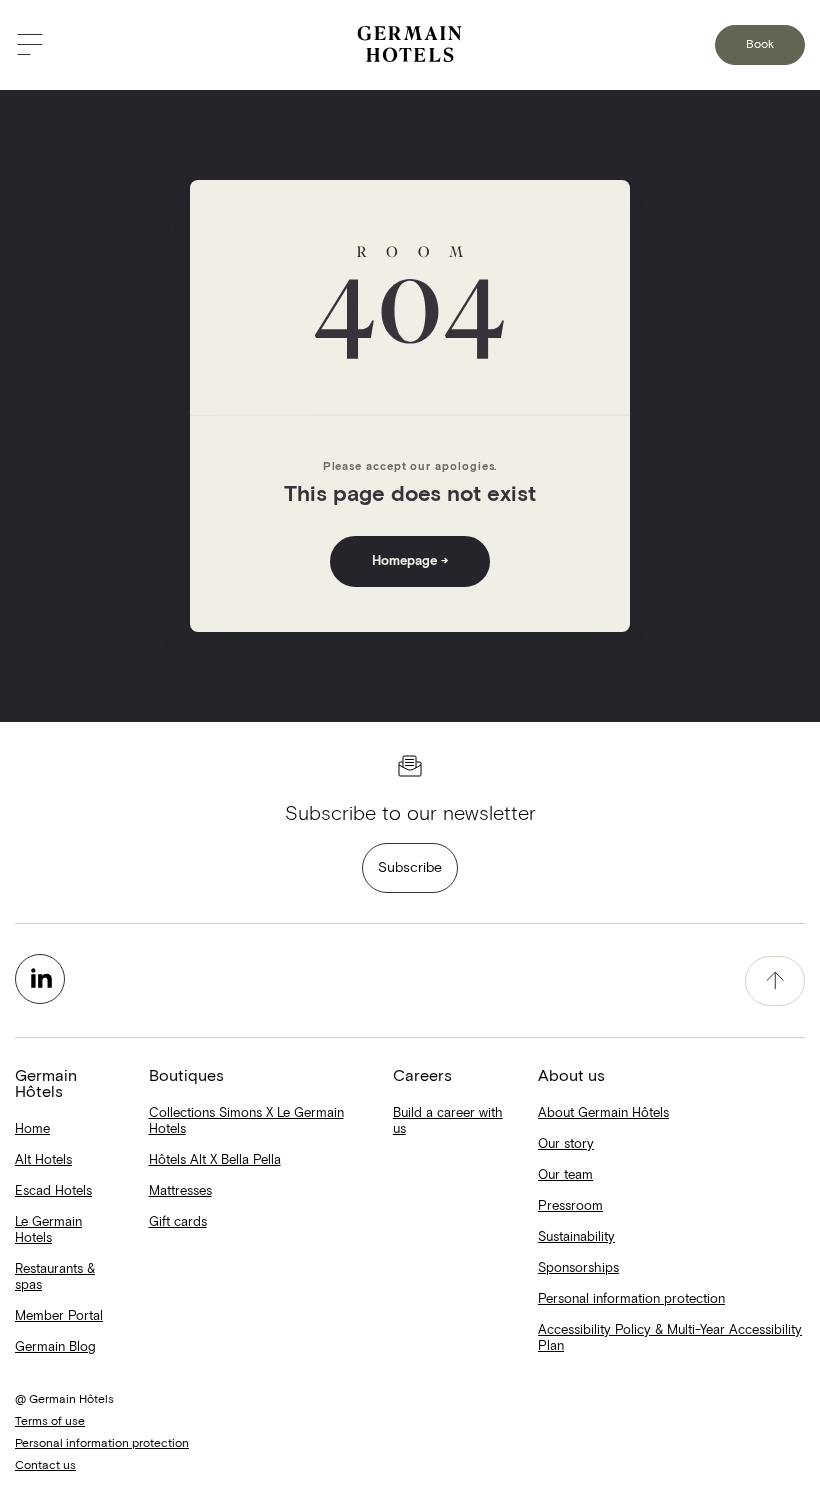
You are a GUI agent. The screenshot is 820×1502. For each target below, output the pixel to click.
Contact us (45, 1466)
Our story (566, 1144)
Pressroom (570, 1206)
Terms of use (50, 1422)
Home (32, 1129)
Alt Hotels (43, 1160)
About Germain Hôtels (603, 1113)
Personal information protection (631, 1299)
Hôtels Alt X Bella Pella (215, 1160)
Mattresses (180, 1191)
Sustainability (576, 1237)
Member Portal (59, 1316)
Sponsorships (578, 1268)
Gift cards (178, 1222)
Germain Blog (55, 1347)
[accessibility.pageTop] (775, 981)
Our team (565, 1175)
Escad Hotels (53, 1191)
